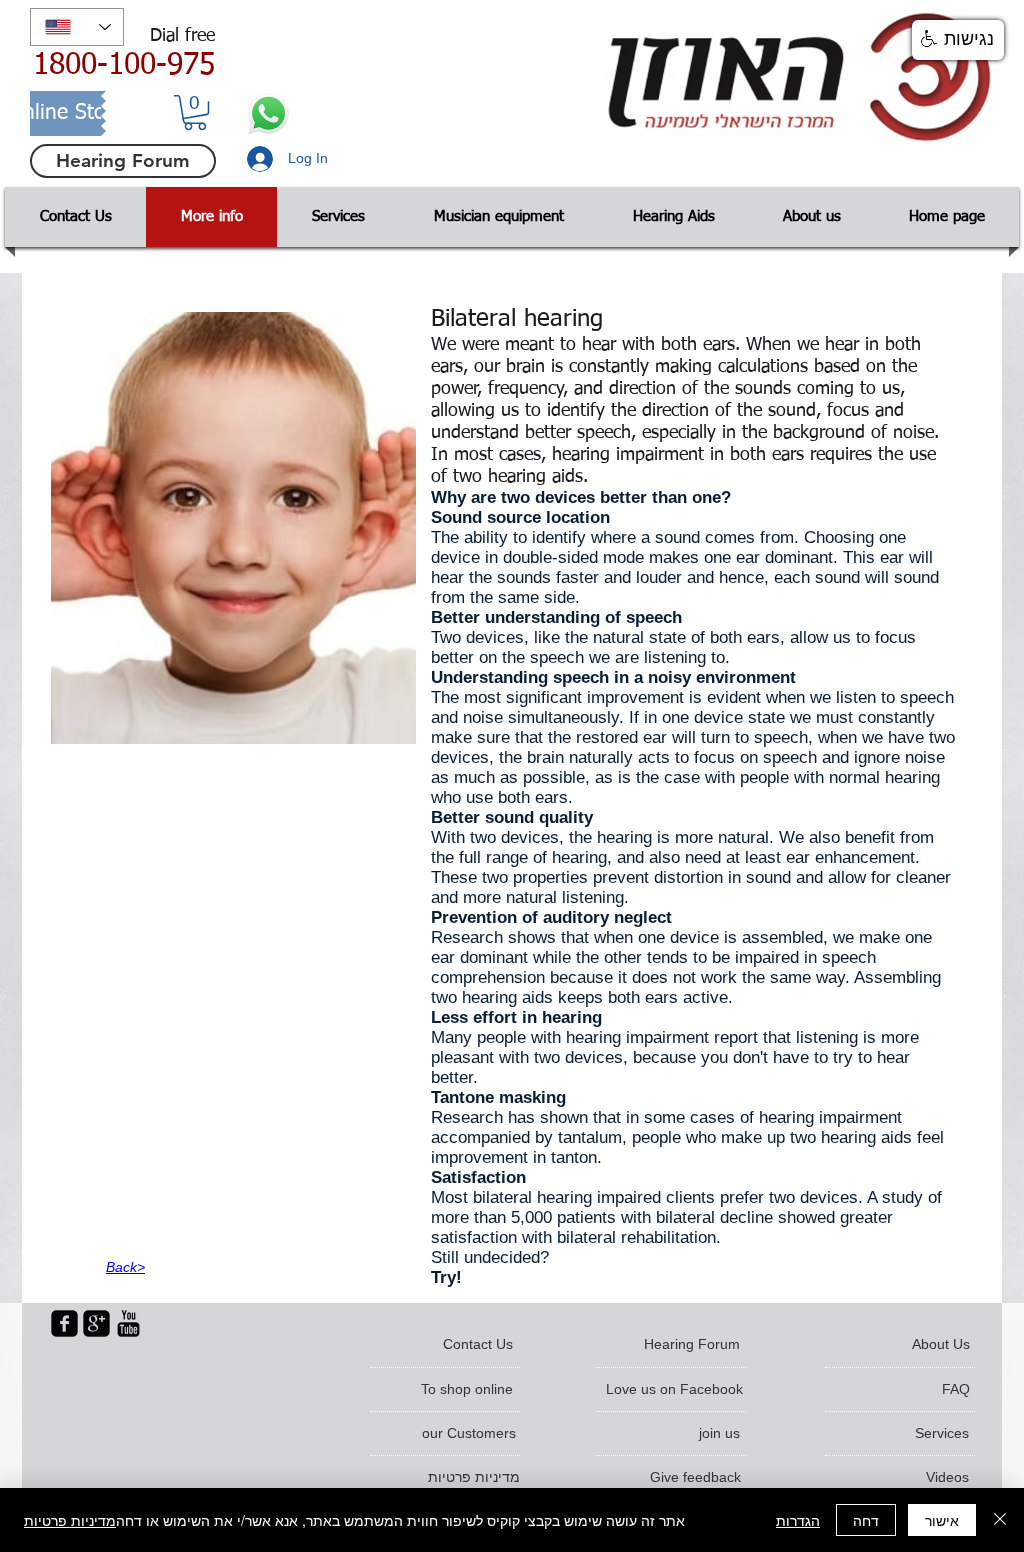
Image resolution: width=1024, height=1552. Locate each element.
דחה (866, 1520)
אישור (942, 1520)
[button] (195, 112)
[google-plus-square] (96, 1323)
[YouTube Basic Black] (128, 1323)
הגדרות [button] (798, 1520)
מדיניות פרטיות (70, 1520)
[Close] (1000, 1520)
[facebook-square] (64, 1323)
